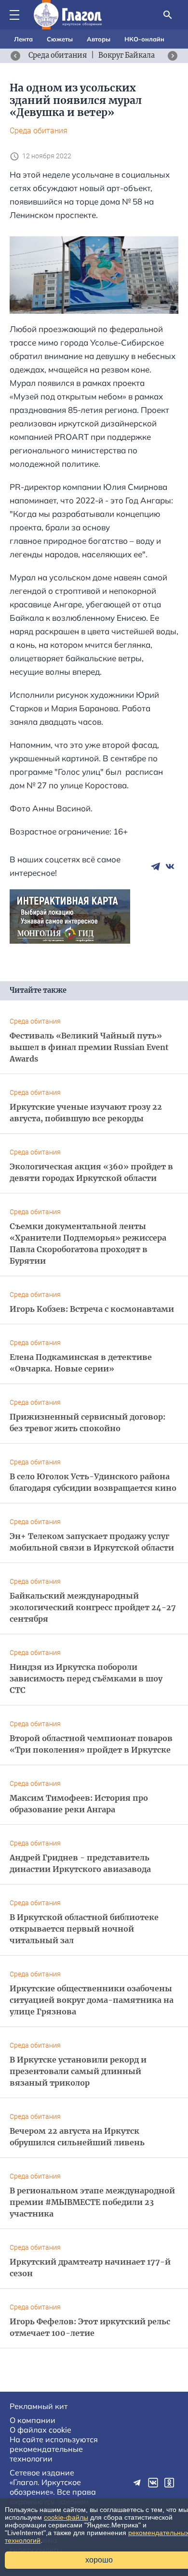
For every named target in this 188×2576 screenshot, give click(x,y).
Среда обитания (39, 131)
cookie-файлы (66, 2517)
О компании (33, 2420)
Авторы (99, 39)
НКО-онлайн (144, 39)
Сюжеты (60, 39)
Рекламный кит (39, 2406)
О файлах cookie (40, 2430)
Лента (23, 39)
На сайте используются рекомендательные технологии (54, 2449)
